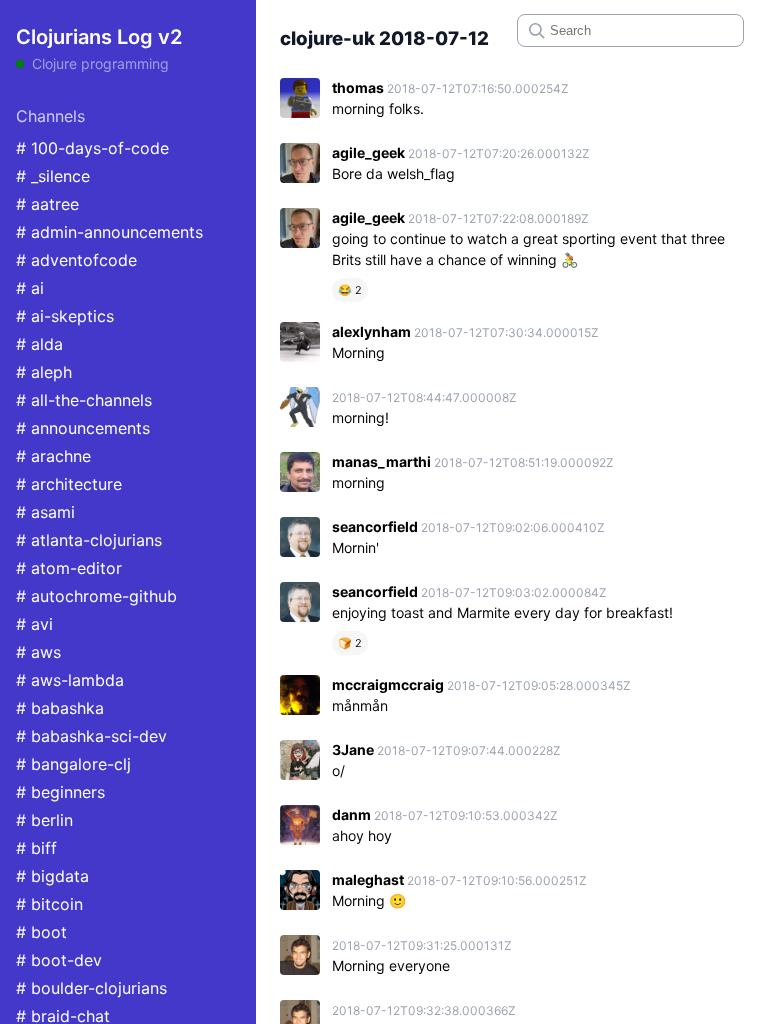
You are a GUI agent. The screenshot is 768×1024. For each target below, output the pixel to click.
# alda (39, 344)
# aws (38, 652)
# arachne (53, 456)
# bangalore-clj (73, 764)
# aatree (47, 204)
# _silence (53, 176)
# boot (41, 932)
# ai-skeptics (65, 316)
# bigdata (52, 876)
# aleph (44, 372)
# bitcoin (49, 904)
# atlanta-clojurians (89, 540)
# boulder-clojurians (91, 988)
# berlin (44, 820)
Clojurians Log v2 (99, 37)
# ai (30, 288)
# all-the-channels (84, 400)
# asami (45, 512)
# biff (36, 848)
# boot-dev (59, 960)
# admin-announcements (109, 232)
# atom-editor (69, 568)
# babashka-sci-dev (91, 736)
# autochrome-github (96, 596)
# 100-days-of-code (92, 148)
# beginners (60, 792)
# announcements (83, 428)
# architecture (69, 484)
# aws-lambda (70, 680)
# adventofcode (76, 260)
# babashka (60, 708)
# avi (34, 624)
